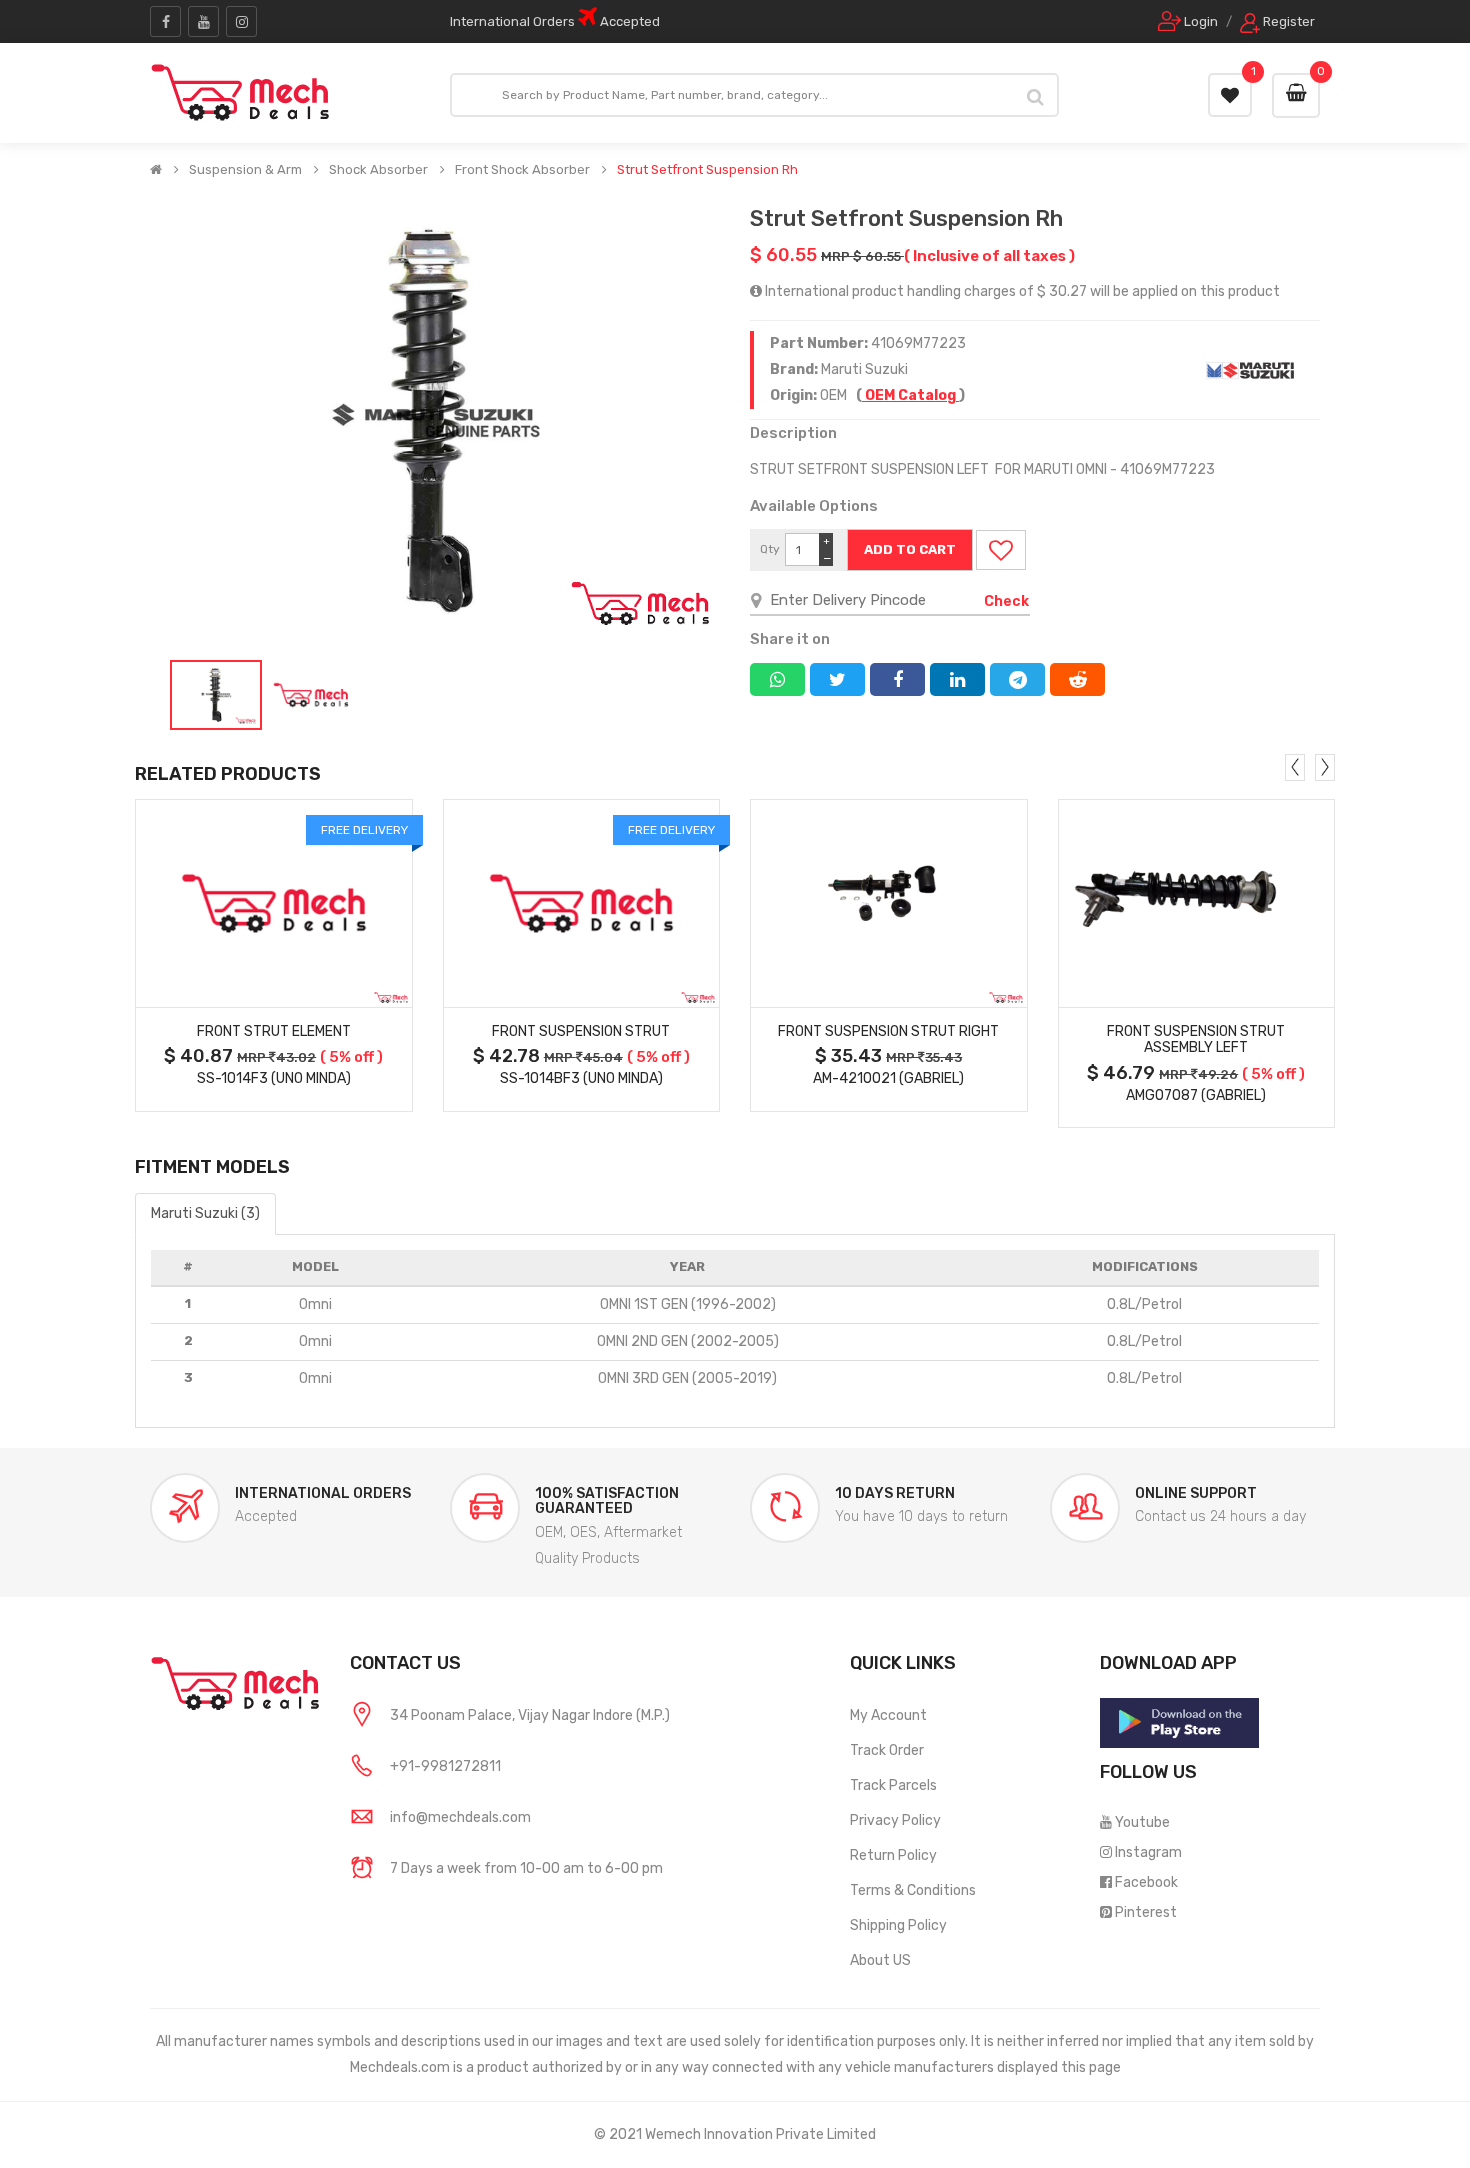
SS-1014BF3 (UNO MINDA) (581, 1078)
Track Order (887, 1750)
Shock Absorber (378, 170)
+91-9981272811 (445, 1766)
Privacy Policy (895, 1820)
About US (880, 1960)
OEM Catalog (910, 395)
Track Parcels (893, 1785)
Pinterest (1146, 1912)
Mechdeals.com (400, 2067)
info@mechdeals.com (460, 1817)
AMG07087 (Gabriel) (1196, 1095)
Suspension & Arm (245, 170)
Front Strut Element (274, 1031)
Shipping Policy (898, 1925)
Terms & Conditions (913, 1890)
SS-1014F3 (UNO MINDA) (274, 1078)
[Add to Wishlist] (1001, 550)
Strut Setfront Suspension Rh (707, 170)
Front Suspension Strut (581, 1031)
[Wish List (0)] (1230, 95)
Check (1006, 601)
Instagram (1148, 1852)
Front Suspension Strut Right (888, 1031)
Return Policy (893, 1855)
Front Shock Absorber (522, 170)
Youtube (1142, 1822)
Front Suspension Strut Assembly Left (1196, 1040)
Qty (770, 549)
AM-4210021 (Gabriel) (888, 1078)
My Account (888, 1715)
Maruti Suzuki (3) (205, 1213)
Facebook (1146, 1882)
